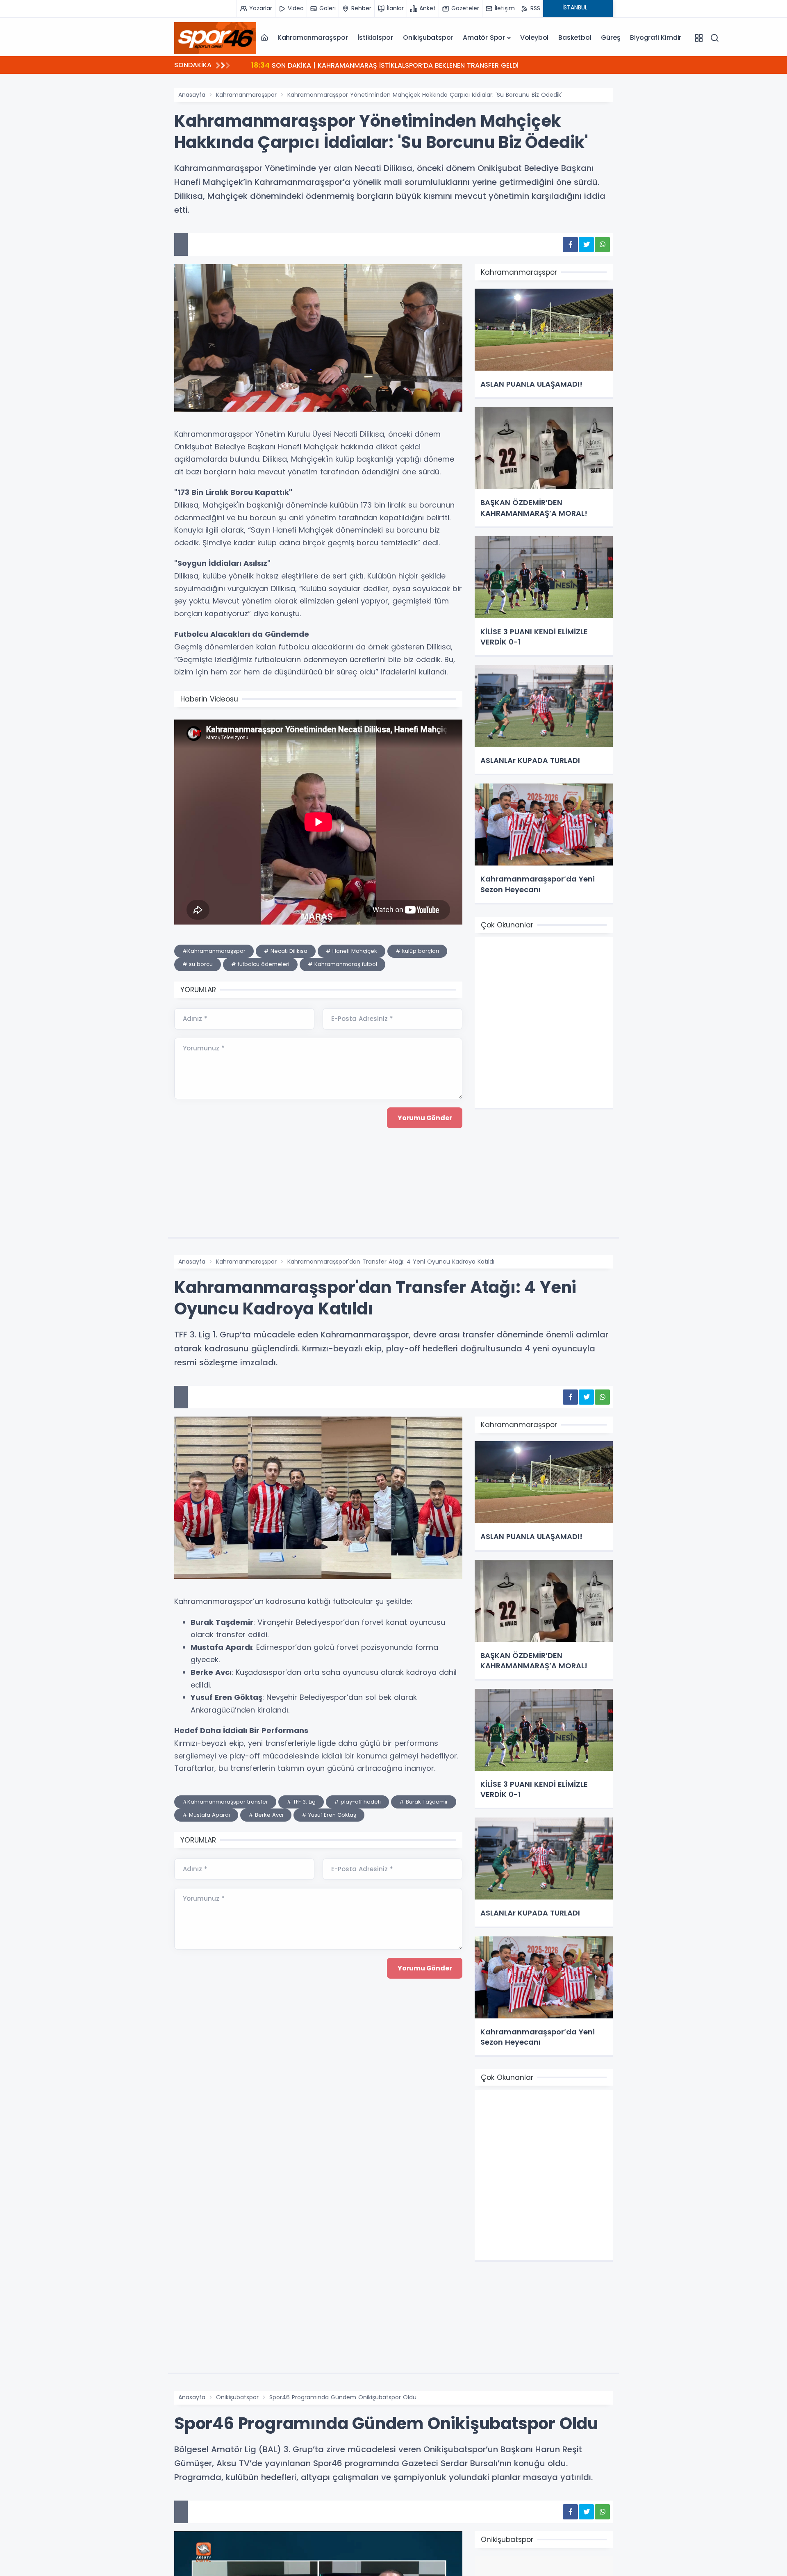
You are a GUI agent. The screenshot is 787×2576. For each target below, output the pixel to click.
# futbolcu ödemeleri (260, 964)
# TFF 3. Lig (301, 1802)
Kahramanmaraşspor (313, 38)
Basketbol (575, 38)
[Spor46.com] (215, 38)
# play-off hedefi (357, 1802)
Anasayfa (192, 95)
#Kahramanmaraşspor (214, 951)
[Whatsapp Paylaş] (602, 245)
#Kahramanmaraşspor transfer (225, 1802)
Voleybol (534, 38)
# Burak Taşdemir (424, 1802)
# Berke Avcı (266, 1815)
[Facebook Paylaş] (570, 245)
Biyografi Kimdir (656, 38)
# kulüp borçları (417, 951)
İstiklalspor (375, 38)
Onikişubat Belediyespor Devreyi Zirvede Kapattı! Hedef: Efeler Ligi (371, 65)
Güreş (611, 38)
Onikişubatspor (428, 38)
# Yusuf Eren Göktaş (329, 1815)
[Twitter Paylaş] (586, 245)
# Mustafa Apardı (206, 1815)
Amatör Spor (484, 38)
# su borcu (198, 964)
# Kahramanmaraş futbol (342, 964)
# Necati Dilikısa (286, 951)
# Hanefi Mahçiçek (351, 951)
